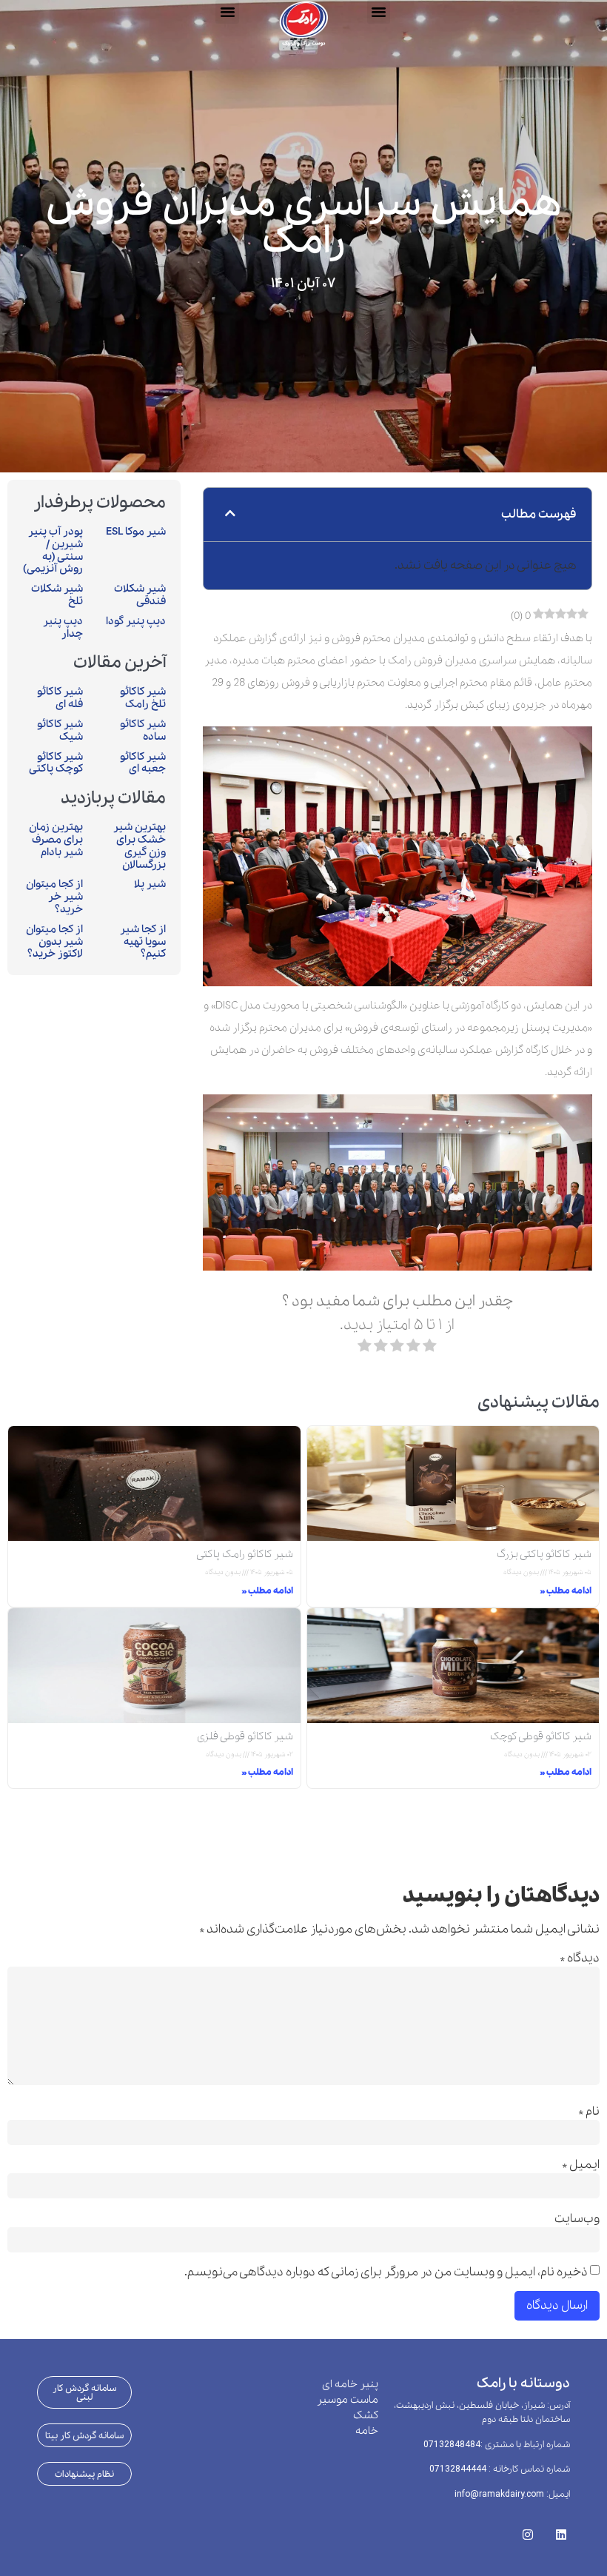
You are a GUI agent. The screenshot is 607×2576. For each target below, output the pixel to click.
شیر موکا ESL (136, 532)
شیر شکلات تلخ (57, 595)
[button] (227, 12)
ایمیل (581, 2165)
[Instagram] (527, 2530)
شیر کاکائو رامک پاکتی (245, 1554)
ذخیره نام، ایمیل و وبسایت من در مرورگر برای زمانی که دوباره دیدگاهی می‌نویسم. (386, 2272)
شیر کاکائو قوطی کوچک (541, 1736)
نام (589, 2112)
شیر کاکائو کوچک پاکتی (56, 763)
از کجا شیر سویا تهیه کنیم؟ (143, 942)
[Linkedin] (561, 2530)
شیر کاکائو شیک (60, 730)
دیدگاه (580, 1958)
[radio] (430, 1349)
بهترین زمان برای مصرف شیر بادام (56, 840)
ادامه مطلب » (566, 1591)
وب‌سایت (577, 2219)
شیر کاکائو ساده (143, 730)
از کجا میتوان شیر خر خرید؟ (54, 897)
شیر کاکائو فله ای (60, 698)
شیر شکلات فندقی (140, 595)
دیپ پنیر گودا (136, 621)
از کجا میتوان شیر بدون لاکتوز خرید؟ (54, 942)
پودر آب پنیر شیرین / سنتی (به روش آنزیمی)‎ (53, 550)
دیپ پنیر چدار (63, 628)
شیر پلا (150, 884)
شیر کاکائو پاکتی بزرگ (544, 1554)
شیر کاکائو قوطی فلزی (245, 1736)
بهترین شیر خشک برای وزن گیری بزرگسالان (140, 846)
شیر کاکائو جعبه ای (143, 763)
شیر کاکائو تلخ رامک (143, 698)
